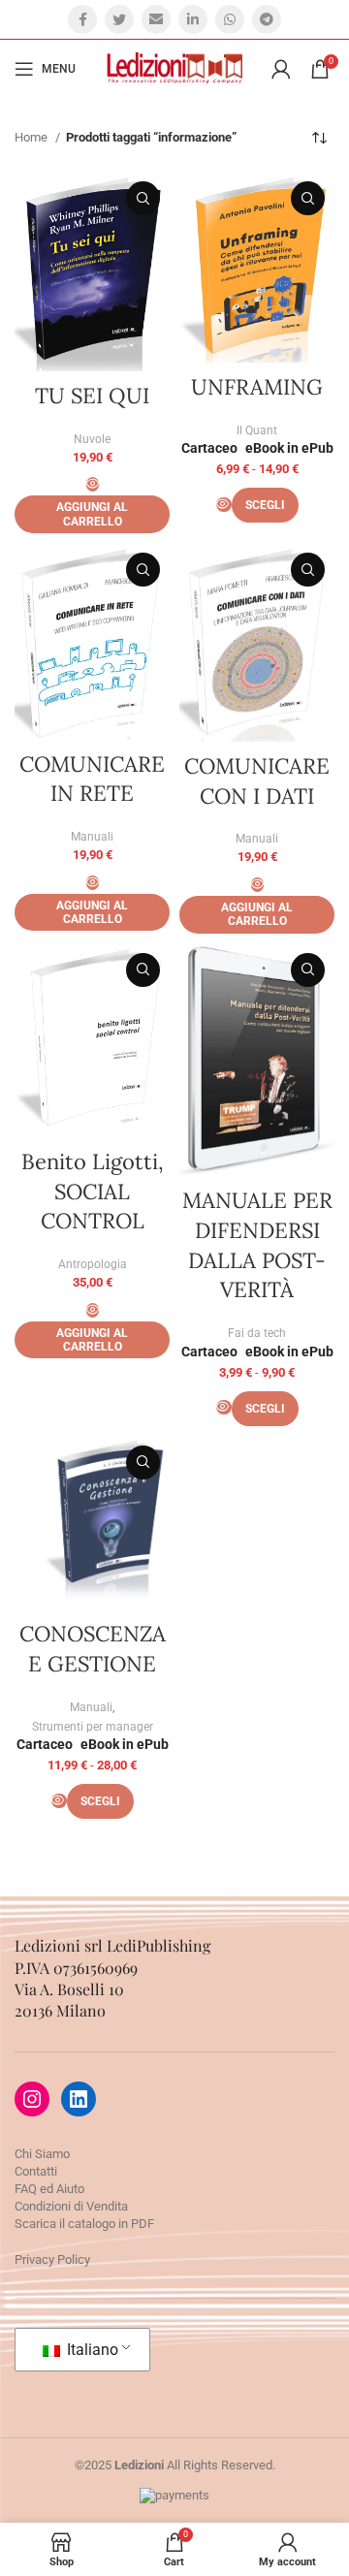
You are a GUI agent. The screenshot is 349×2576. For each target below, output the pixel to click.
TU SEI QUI (92, 396)
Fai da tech (257, 1333)
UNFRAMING (257, 387)
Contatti (36, 2171)
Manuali (92, 837)
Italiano (91, 2350)
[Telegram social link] (267, 19)
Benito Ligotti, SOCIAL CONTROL (93, 1192)
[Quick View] (93, 484)
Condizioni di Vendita (71, 2206)
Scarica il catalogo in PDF (84, 2224)
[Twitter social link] (119, 19)
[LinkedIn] (79, 2099)
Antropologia (93, 1264)
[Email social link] (156, 19)
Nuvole (92, 439)
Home (32, 137)
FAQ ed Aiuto (49, 2189)
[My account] (281, 69)
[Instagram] (32, 2099)
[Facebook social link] (82, 19)
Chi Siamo (42, 2154)
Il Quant (257, 430)
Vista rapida (143, 198)
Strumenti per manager (93, 1727)
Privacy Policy (52, 2259)
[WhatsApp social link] (230, 19)
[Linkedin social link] (193, 19)
